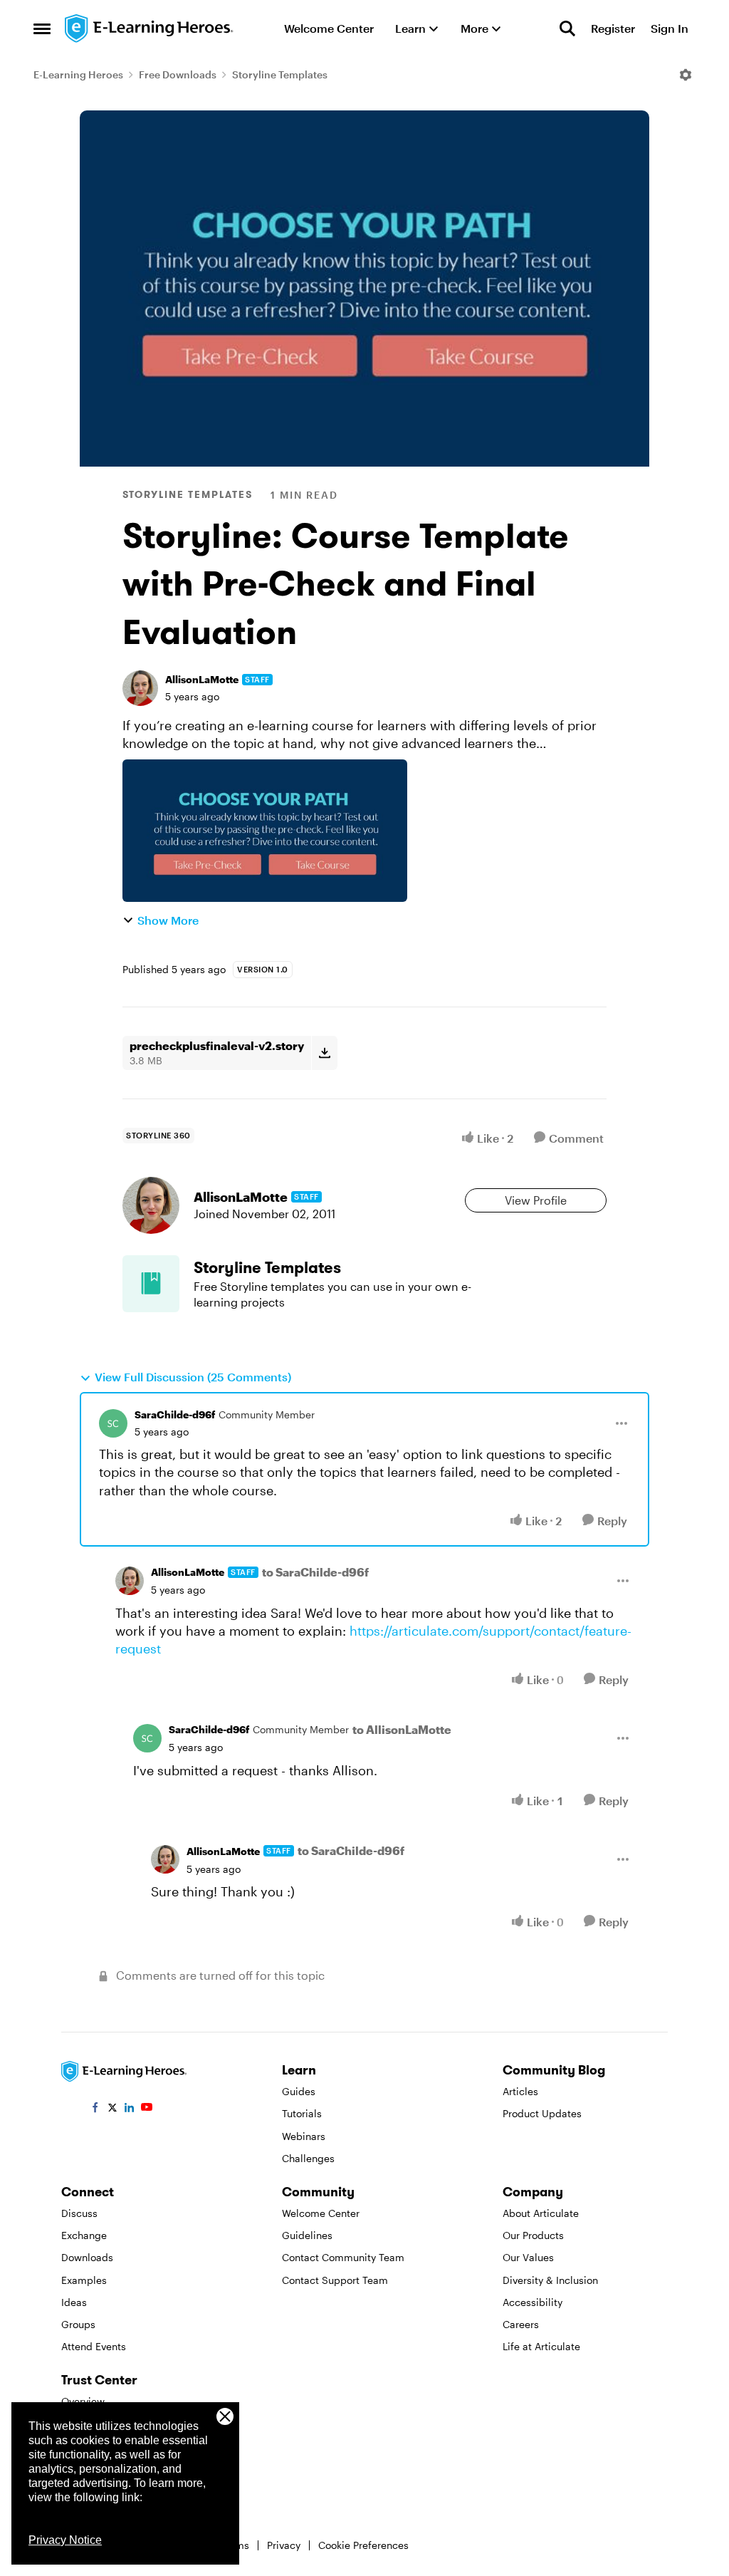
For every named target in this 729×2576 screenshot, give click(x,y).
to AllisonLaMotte (402, 1729)
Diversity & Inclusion (550, 2280)
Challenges (308, 2158)
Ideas (74, 2302)
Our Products (533, 2235)
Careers (521, 2324)
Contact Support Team (335, 2280)
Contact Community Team (343, 2257)
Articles (520, 2091)
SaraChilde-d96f (175, 1414)
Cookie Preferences (363, 2545)
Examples (84, 2280)
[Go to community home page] (150, 28)
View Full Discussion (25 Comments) (193, 1377)
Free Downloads (178, 74)
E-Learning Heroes (78, 74)
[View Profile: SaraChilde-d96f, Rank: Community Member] (113, 1423)
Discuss (79, 2213)
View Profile (536, 1200)
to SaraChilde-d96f (315, 1572)
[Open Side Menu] (42, 28)
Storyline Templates (280, 74)
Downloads (87, 2257)
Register (613, 28)
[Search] (567, 28)
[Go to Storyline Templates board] (151, 1284)
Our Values (528, 2257)
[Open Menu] (686, 75)
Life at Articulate (541, 2346)
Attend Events (94, 2346)
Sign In (670, 28)
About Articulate (541, 2213)
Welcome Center (321, 2213)
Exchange (84, 2235)
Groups (78, 2324)
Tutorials (302, 2113)
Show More (168, 920)
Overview (83, 2401)
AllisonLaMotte (202, 679)
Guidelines (307, 2235)
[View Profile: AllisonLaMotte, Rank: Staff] (140, 688)
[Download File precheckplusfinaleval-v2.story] (324, 1053)
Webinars (304, 2136)
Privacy (284, 2545)
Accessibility (533, 2302)
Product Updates (542, 2113)
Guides (299, 2091)
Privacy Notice (65, 2540)
